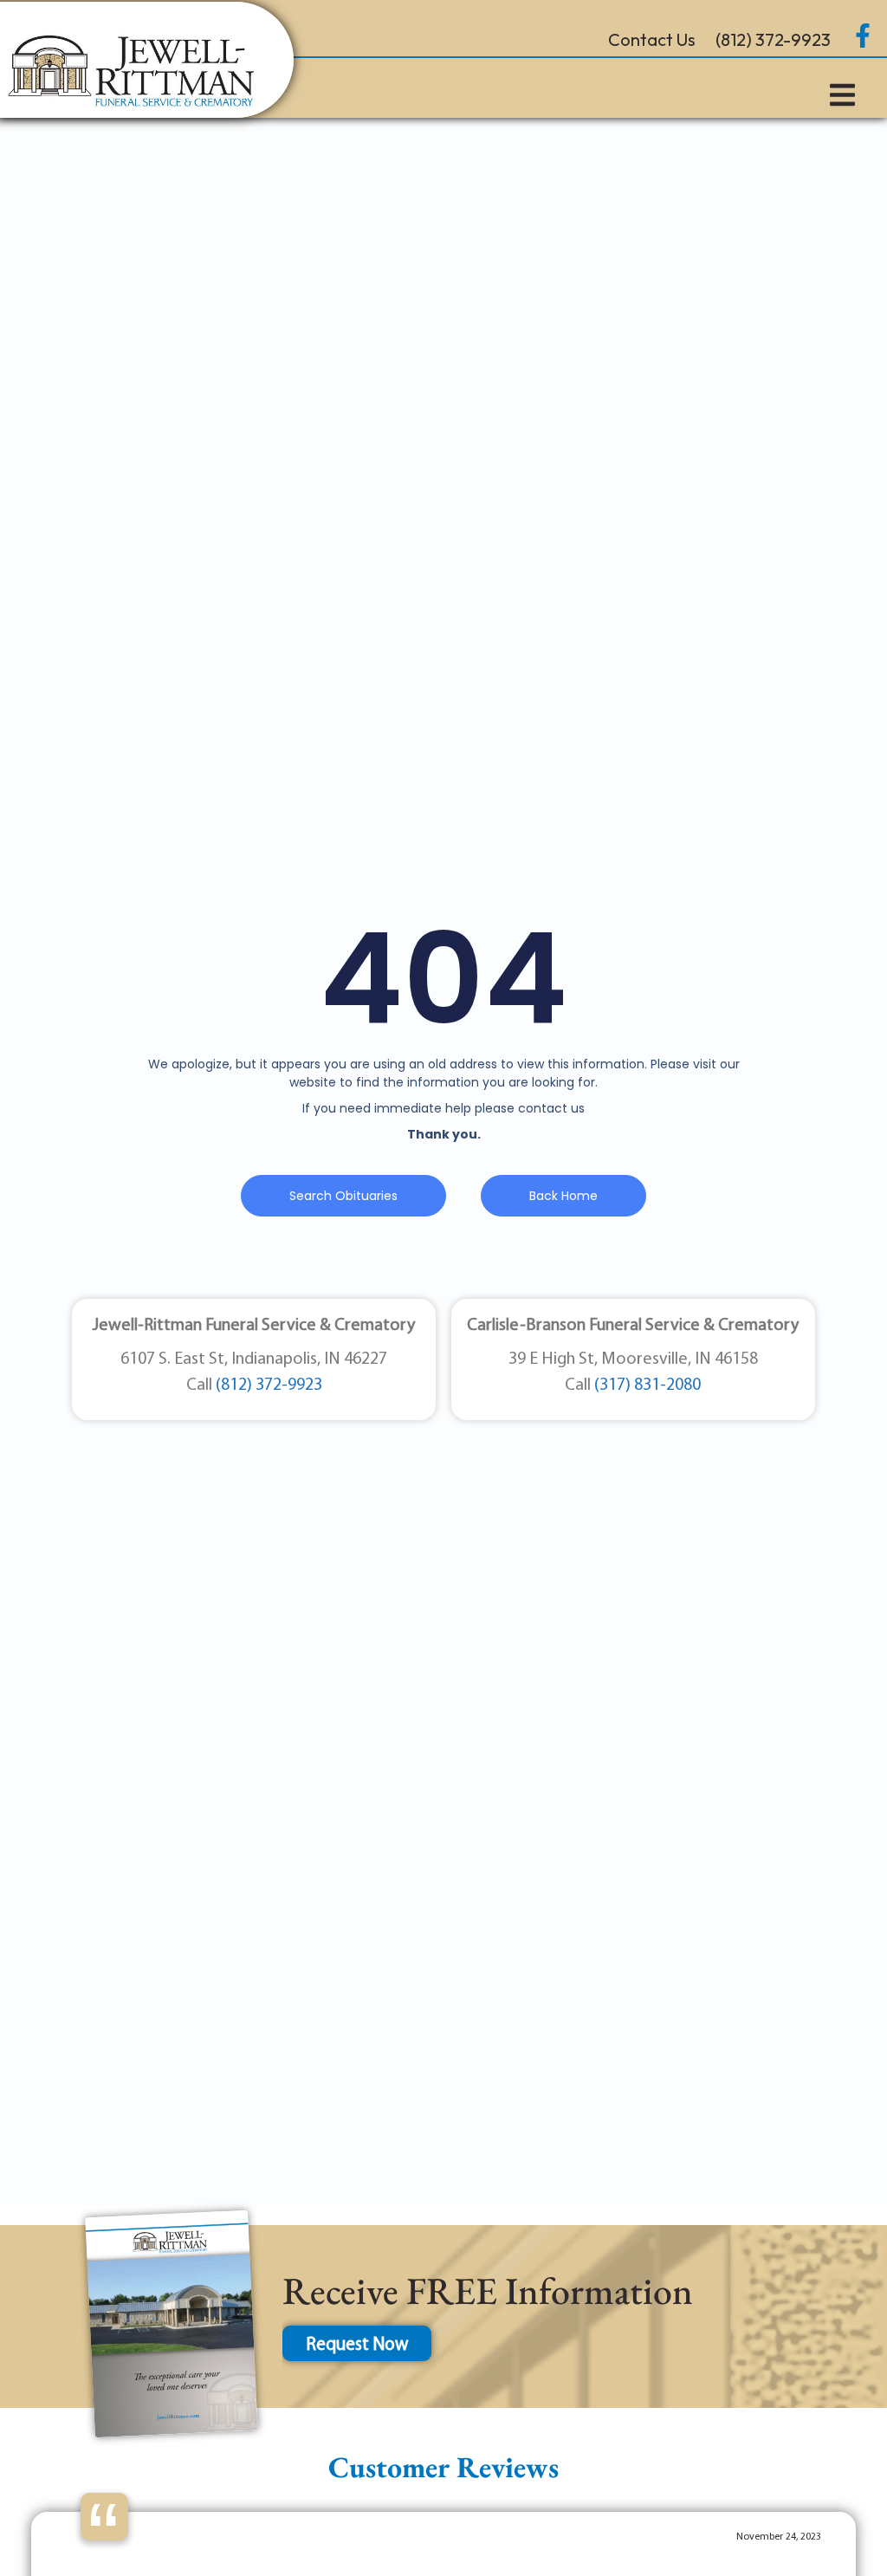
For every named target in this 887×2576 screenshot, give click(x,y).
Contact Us (652, 39)
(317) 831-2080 (647, 1385)
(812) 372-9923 (773, 39)
